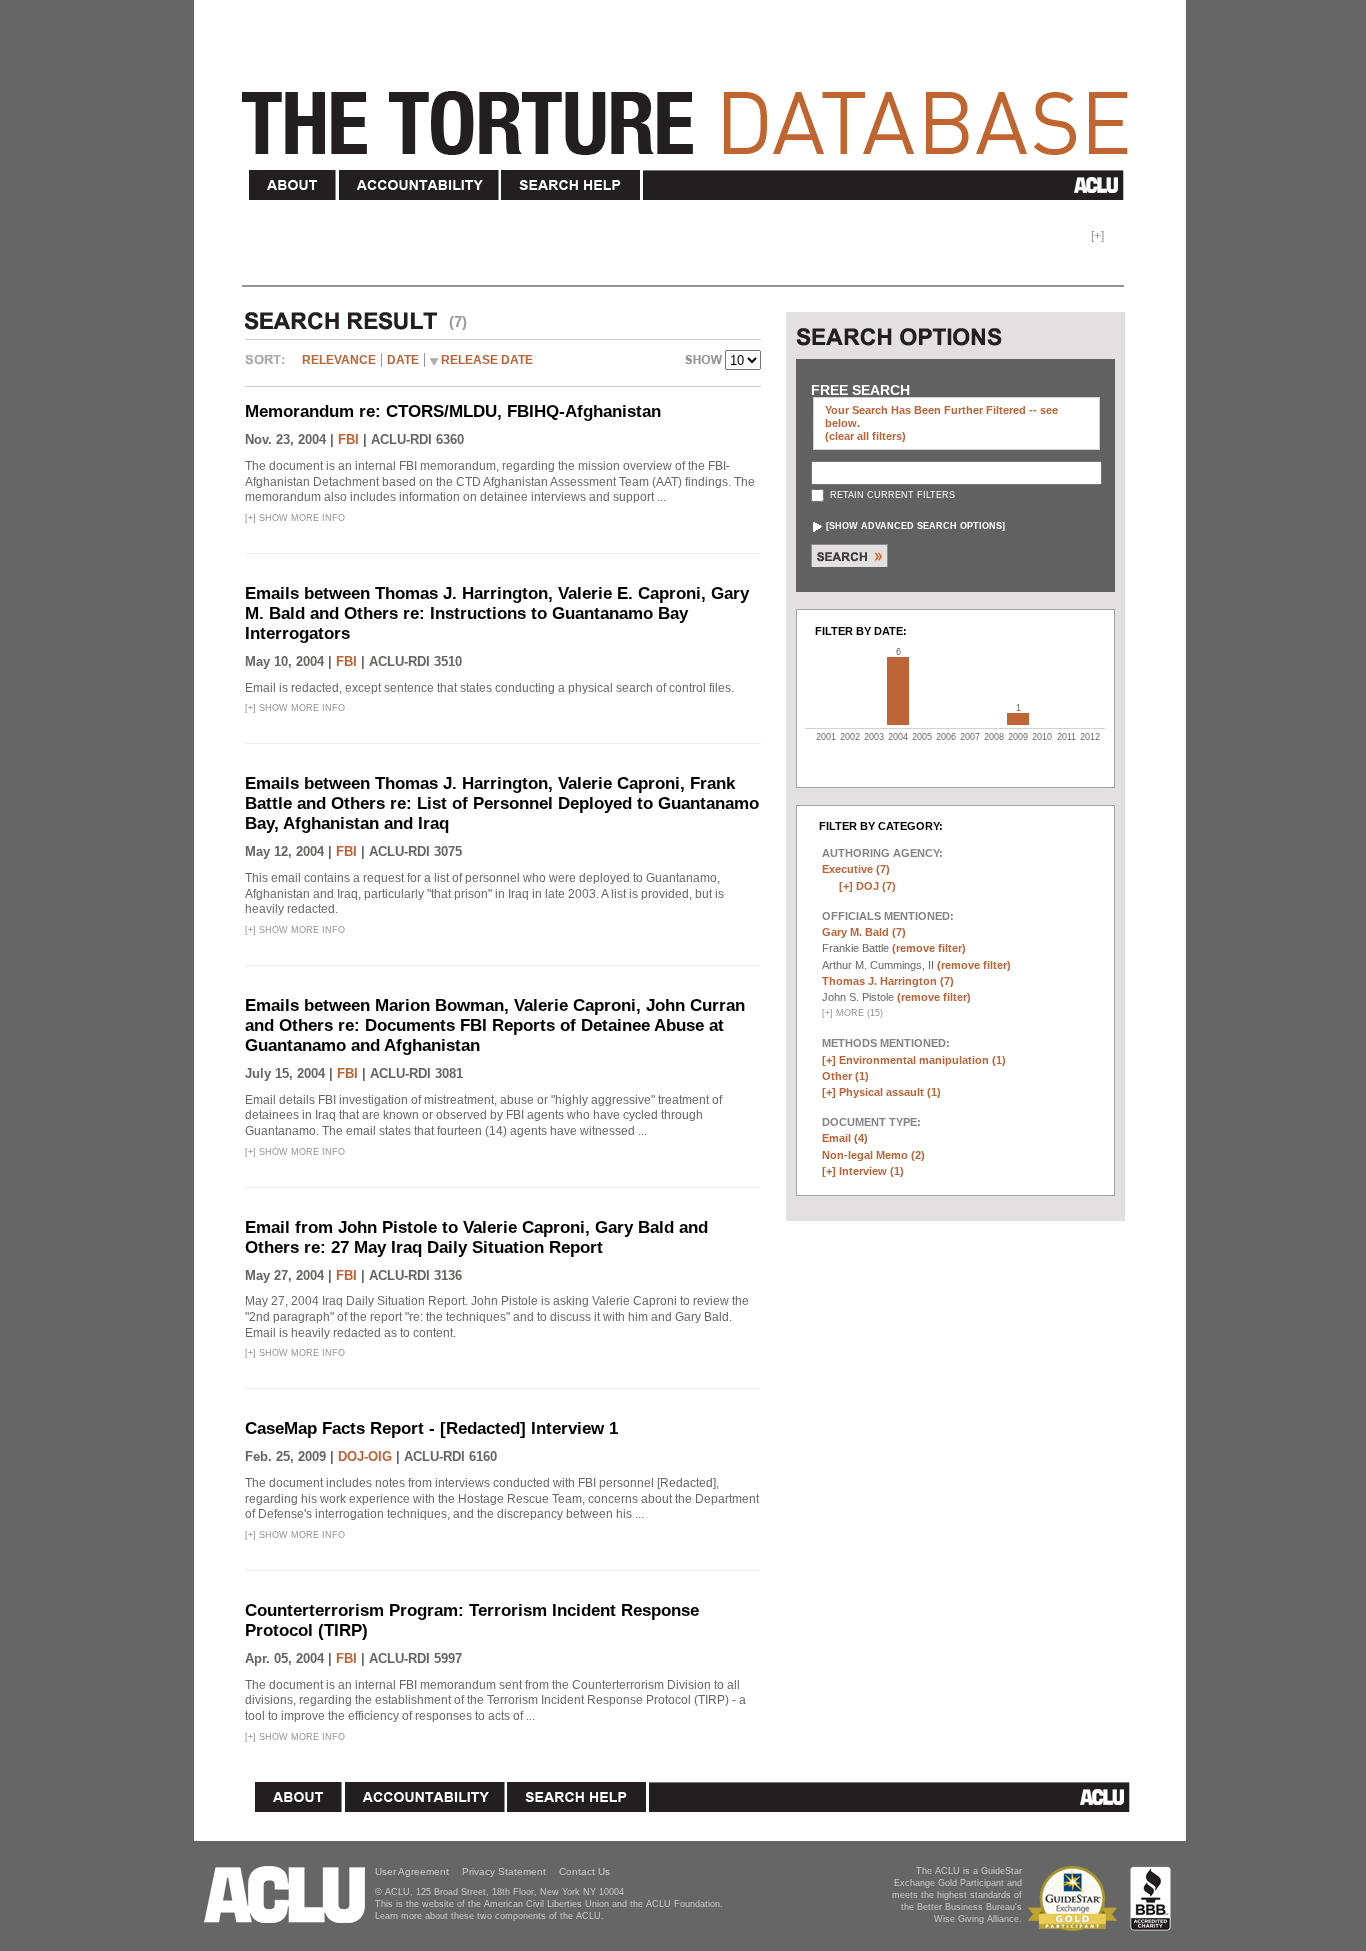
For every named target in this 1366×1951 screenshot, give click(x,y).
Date (403, 360)
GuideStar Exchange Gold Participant (1076, 1898)
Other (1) (845, 1076)
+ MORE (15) (852, 1013)
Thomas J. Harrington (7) (888, 981)
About (293, 185)
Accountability (419, 185)
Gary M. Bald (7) (864, 932)
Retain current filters (891, 495)
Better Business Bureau (1150, 1898)
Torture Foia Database (691, 112)
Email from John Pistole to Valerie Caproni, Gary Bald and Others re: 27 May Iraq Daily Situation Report (476, 1237)
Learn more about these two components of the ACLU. (489, 1916)
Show (705, 362)
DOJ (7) (876, 886)
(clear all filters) (865, 436)
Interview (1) (871, 1171)
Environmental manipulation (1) (922, 1060)
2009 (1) (1018, 719)
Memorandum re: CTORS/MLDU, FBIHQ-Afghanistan (453, 411)
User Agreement (412, 1871)
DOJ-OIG (365, 1456)
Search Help (571, 185)
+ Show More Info (295, 518)
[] (915, 526)
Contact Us (584, 1871)
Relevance (339, 360)
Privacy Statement (504, 1871)
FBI (348, 439)
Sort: (270, 367)
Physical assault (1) (890, 1092)
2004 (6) (898, 691)
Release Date (487, 360)
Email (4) (845, 1138)
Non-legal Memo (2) (873, 1155)
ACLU (887, 185)
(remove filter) (929, 948)
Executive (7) (856, 869)
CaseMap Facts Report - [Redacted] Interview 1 (431, 1428)
